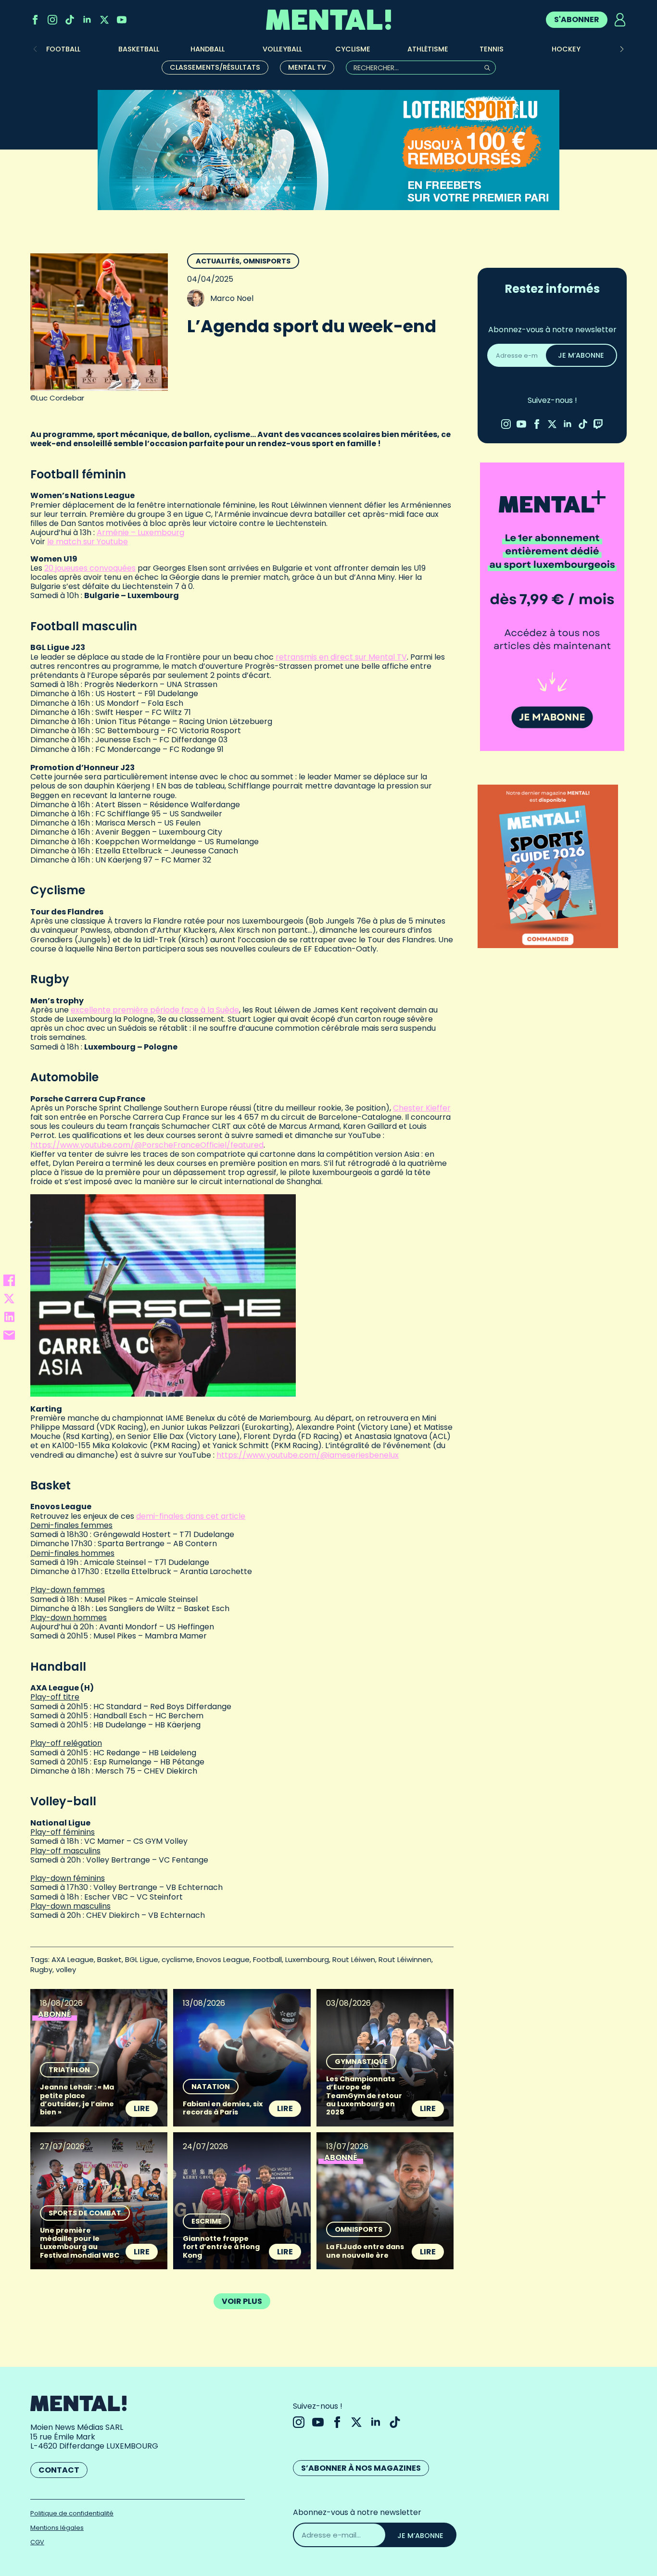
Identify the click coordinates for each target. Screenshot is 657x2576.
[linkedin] (87, 20)
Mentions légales (57, 2528)
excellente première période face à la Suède (155, 1010)
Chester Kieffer (422, 1108)
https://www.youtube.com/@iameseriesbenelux (308, 1455)
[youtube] (122, 20)
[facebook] (35, 20)
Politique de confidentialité (72, 2513)
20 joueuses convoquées (90, 568)
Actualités (218, 261)
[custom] (70, 20)
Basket (109, 1959)
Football (267, 1959)
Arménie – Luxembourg (140, 532)
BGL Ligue (142, 1959)
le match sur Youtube (88, 542)
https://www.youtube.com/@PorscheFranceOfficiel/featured (147, 1145)
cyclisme (177, 1959)
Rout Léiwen (354, 1959)
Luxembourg (307, 1959)
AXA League (73, 1959)
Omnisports (267, 261)
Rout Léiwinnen (405, 1959)
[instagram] (52, 20)
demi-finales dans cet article (191, 1516)
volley (66, 1970)
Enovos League (223, 1959)
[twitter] (104, 20)
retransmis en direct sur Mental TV (341, 657)
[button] (622, 49)
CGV (37, 2542)
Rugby (41, 1970)
